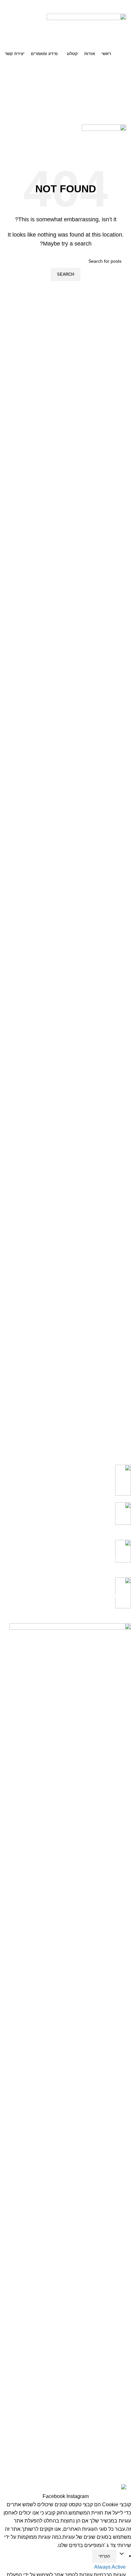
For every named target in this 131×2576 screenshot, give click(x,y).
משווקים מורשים (115, 2333)
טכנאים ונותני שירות (112, 2312)
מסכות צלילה (118, 2418)
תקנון (126, 2271)
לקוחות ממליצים (115, 2323)
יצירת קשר (121, 2260)
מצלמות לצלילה (116, 2396)
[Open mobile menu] (65, 118)
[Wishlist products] (65, 93)
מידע (126, 2345)
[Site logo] (86, 30)
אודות (125, 2249)
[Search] (65, 80)
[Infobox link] (70, 1484)
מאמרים (123, 2355)
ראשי (126, 2238)
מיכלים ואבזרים (116, 2407)
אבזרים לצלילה (117, 2439)
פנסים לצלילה (118, 2429)
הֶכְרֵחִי (104, 2556)
